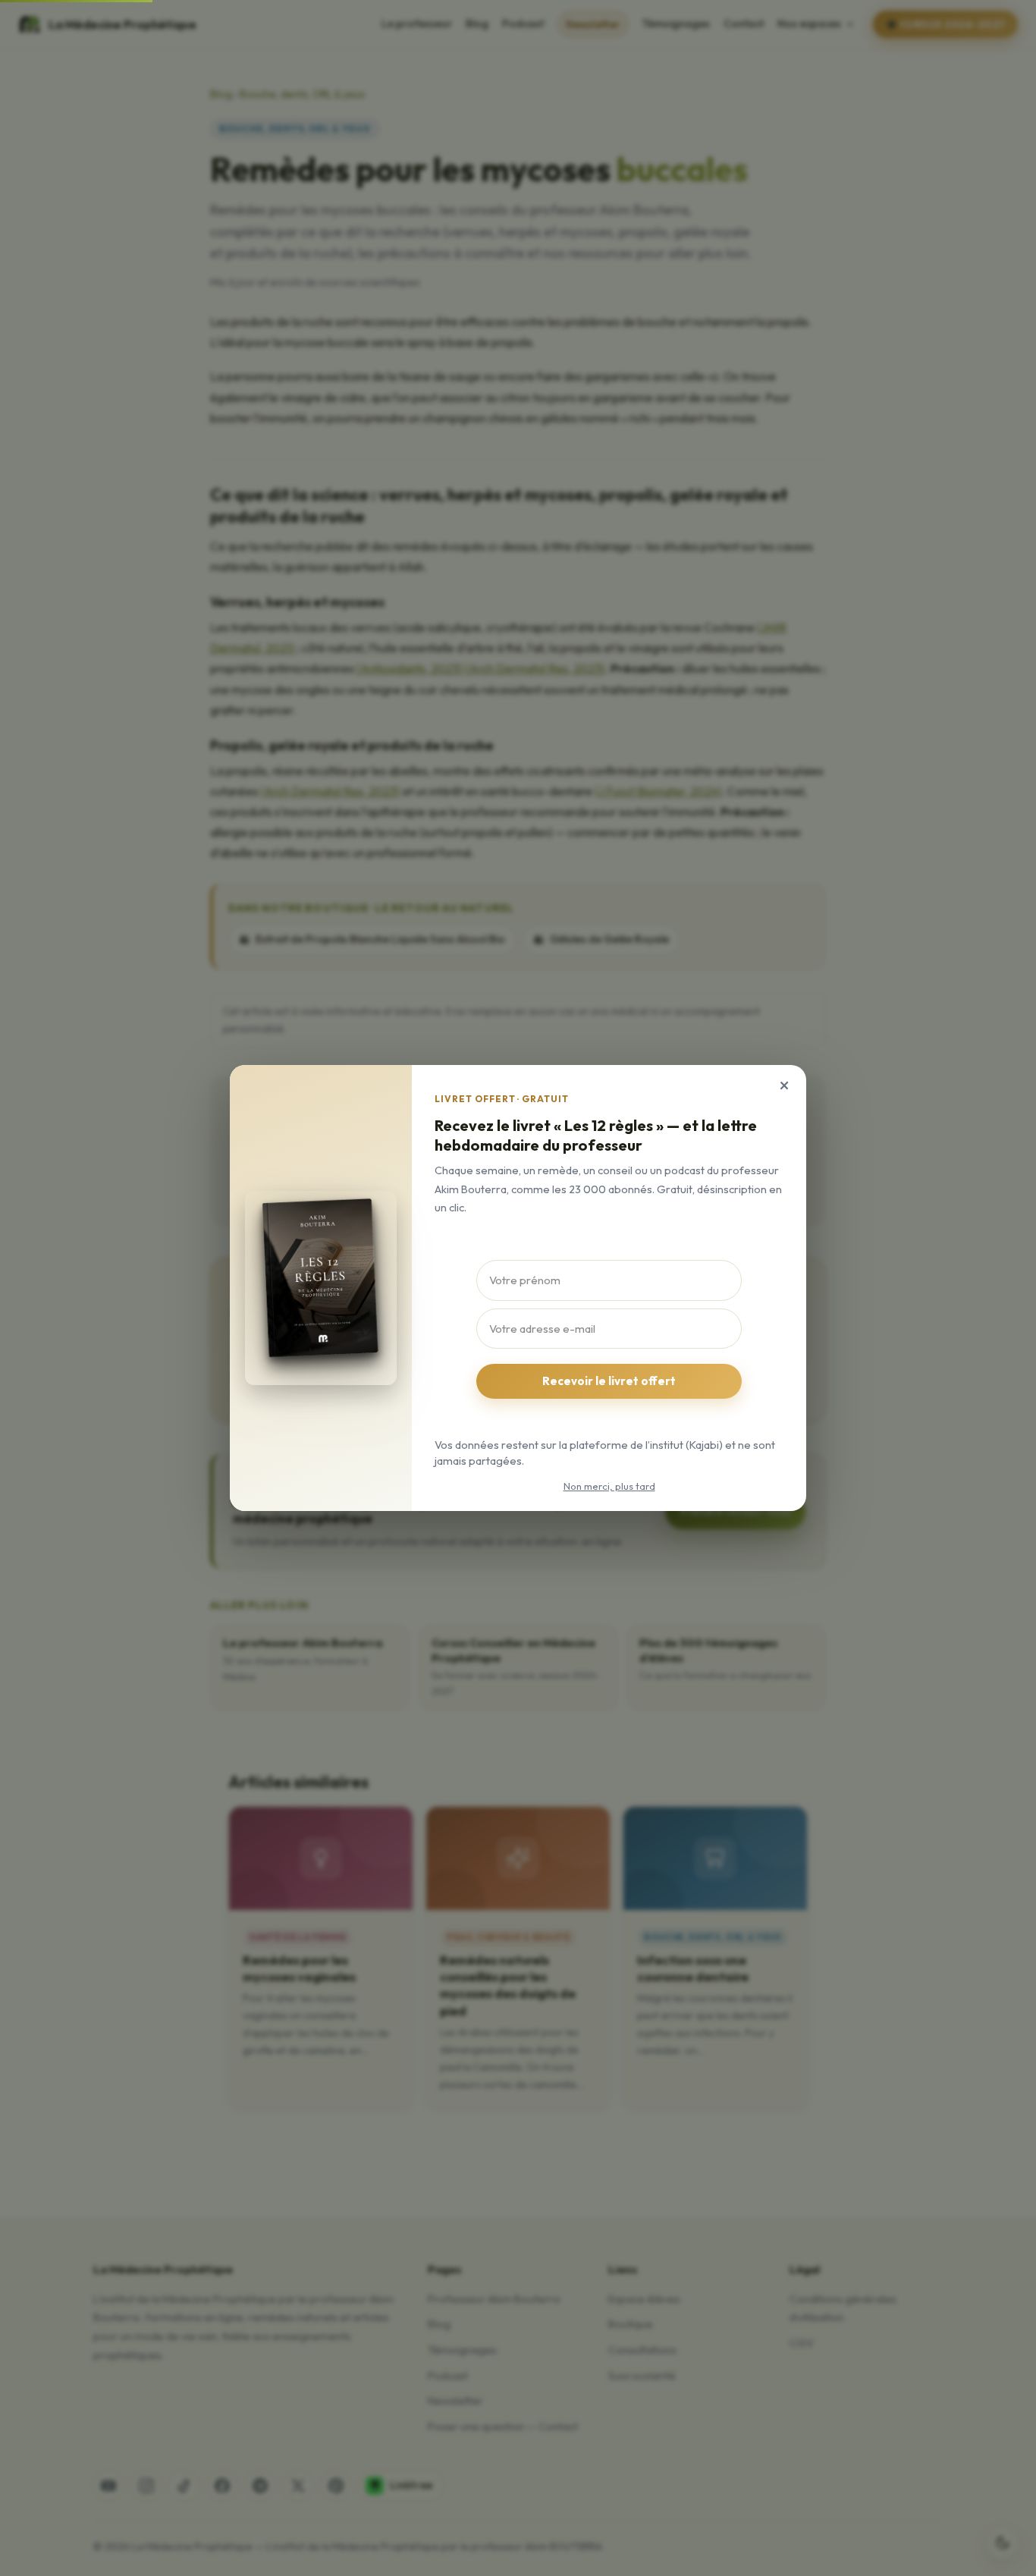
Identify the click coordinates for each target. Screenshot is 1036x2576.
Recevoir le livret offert (609, 1381)
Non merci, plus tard (609, 1486)
